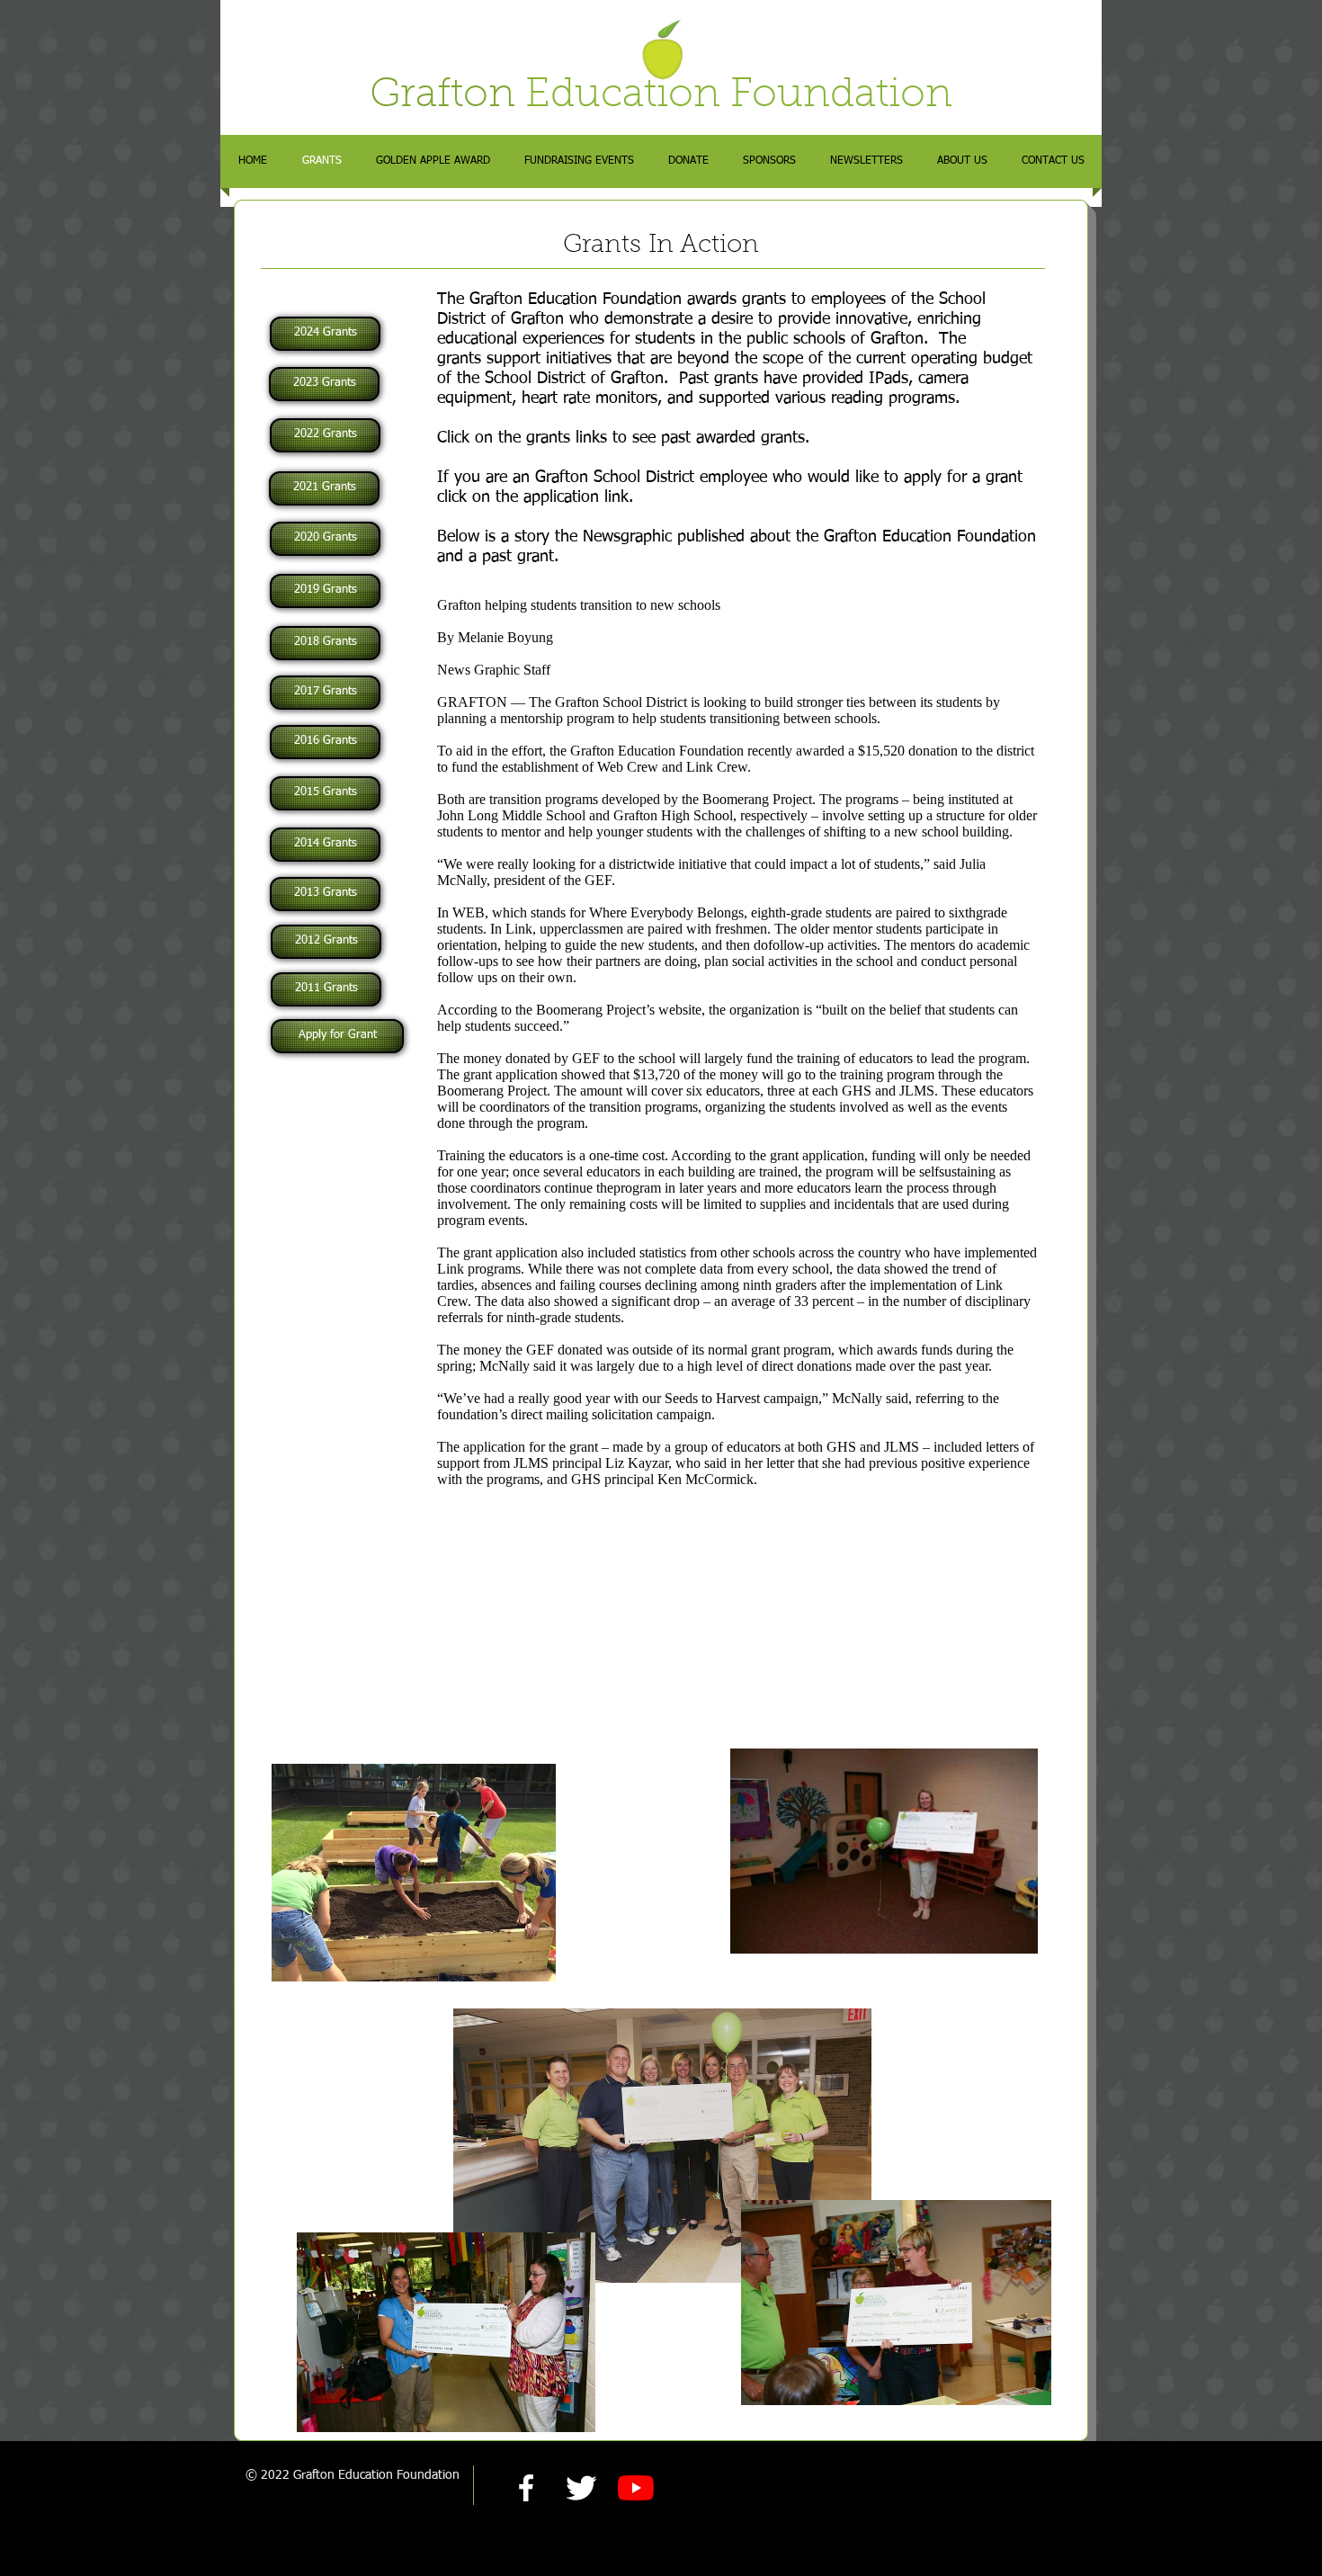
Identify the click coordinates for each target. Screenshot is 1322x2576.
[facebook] (526, 2488)
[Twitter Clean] (581, 2488)
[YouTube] (636, 2488)
